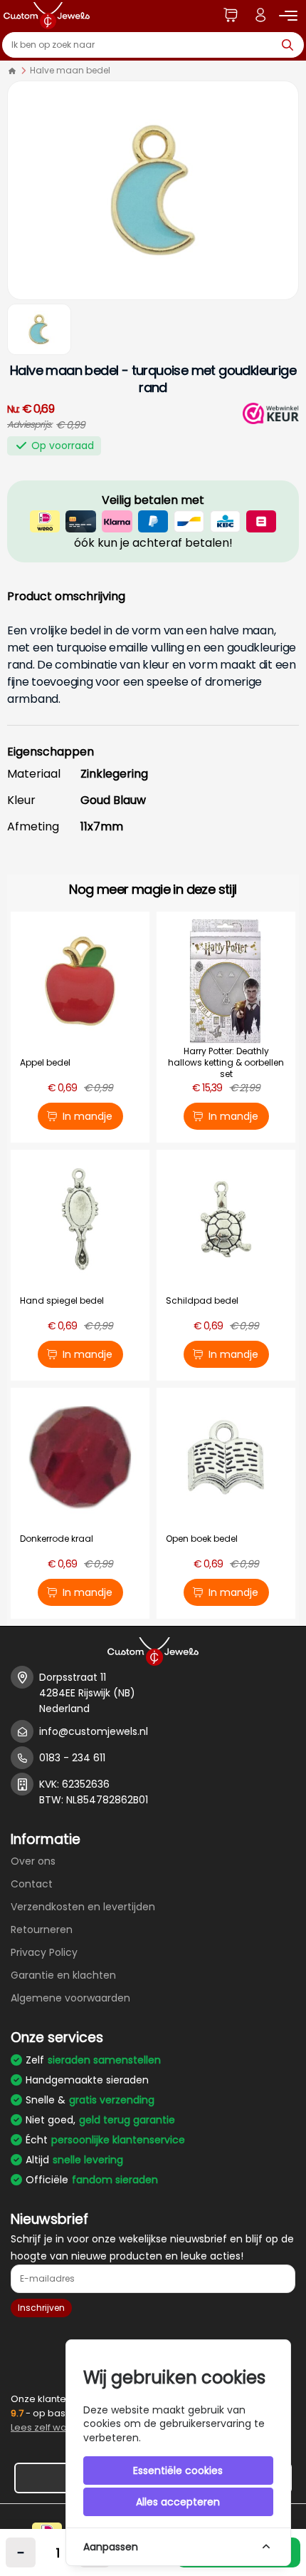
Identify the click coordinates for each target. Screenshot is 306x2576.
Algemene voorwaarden (70, 1998)
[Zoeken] (291, 45)
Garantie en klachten (63, 1975)
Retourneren (42, 1930)
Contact (32, 1884)
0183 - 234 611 (72, 1758)
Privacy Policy (44, 1952)
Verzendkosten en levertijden (83, 1907)
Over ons (33, 1861)
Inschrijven (41, 2308)
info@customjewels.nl (94, 1731)
